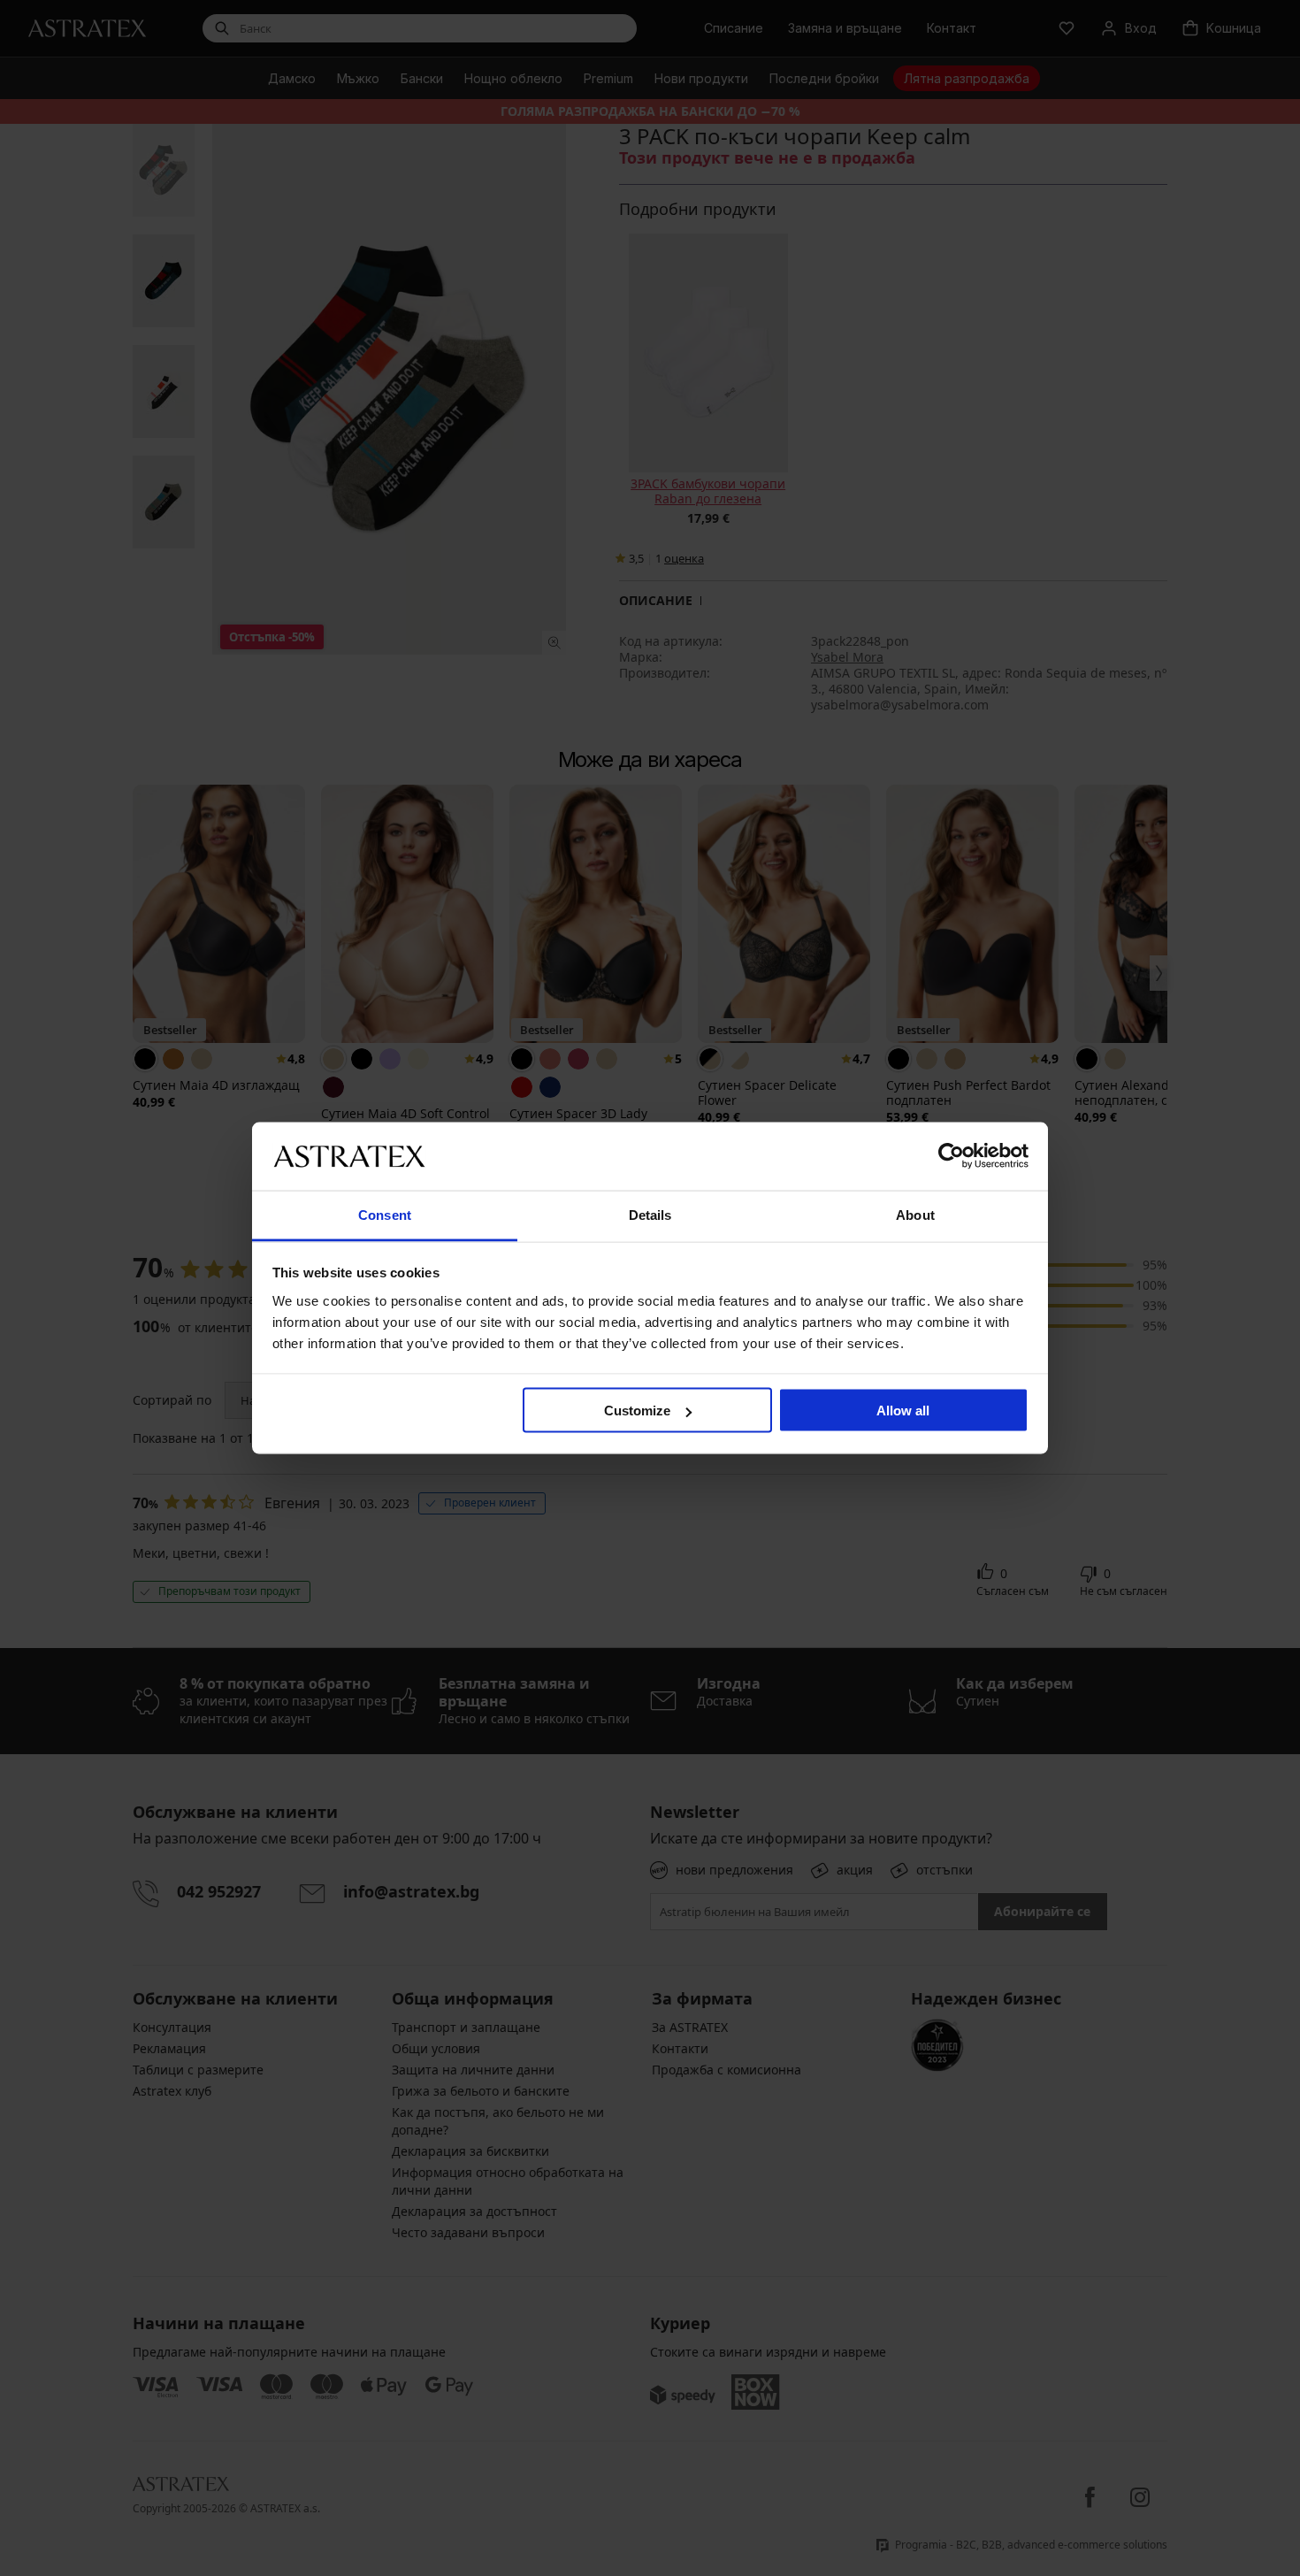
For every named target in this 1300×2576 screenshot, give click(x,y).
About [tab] (915, 1214)
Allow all (903, 1411)
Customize (637, 1411)
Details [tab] (650, 1214)
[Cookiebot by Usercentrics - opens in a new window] (951, 1156)
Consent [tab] (385, 1214)
